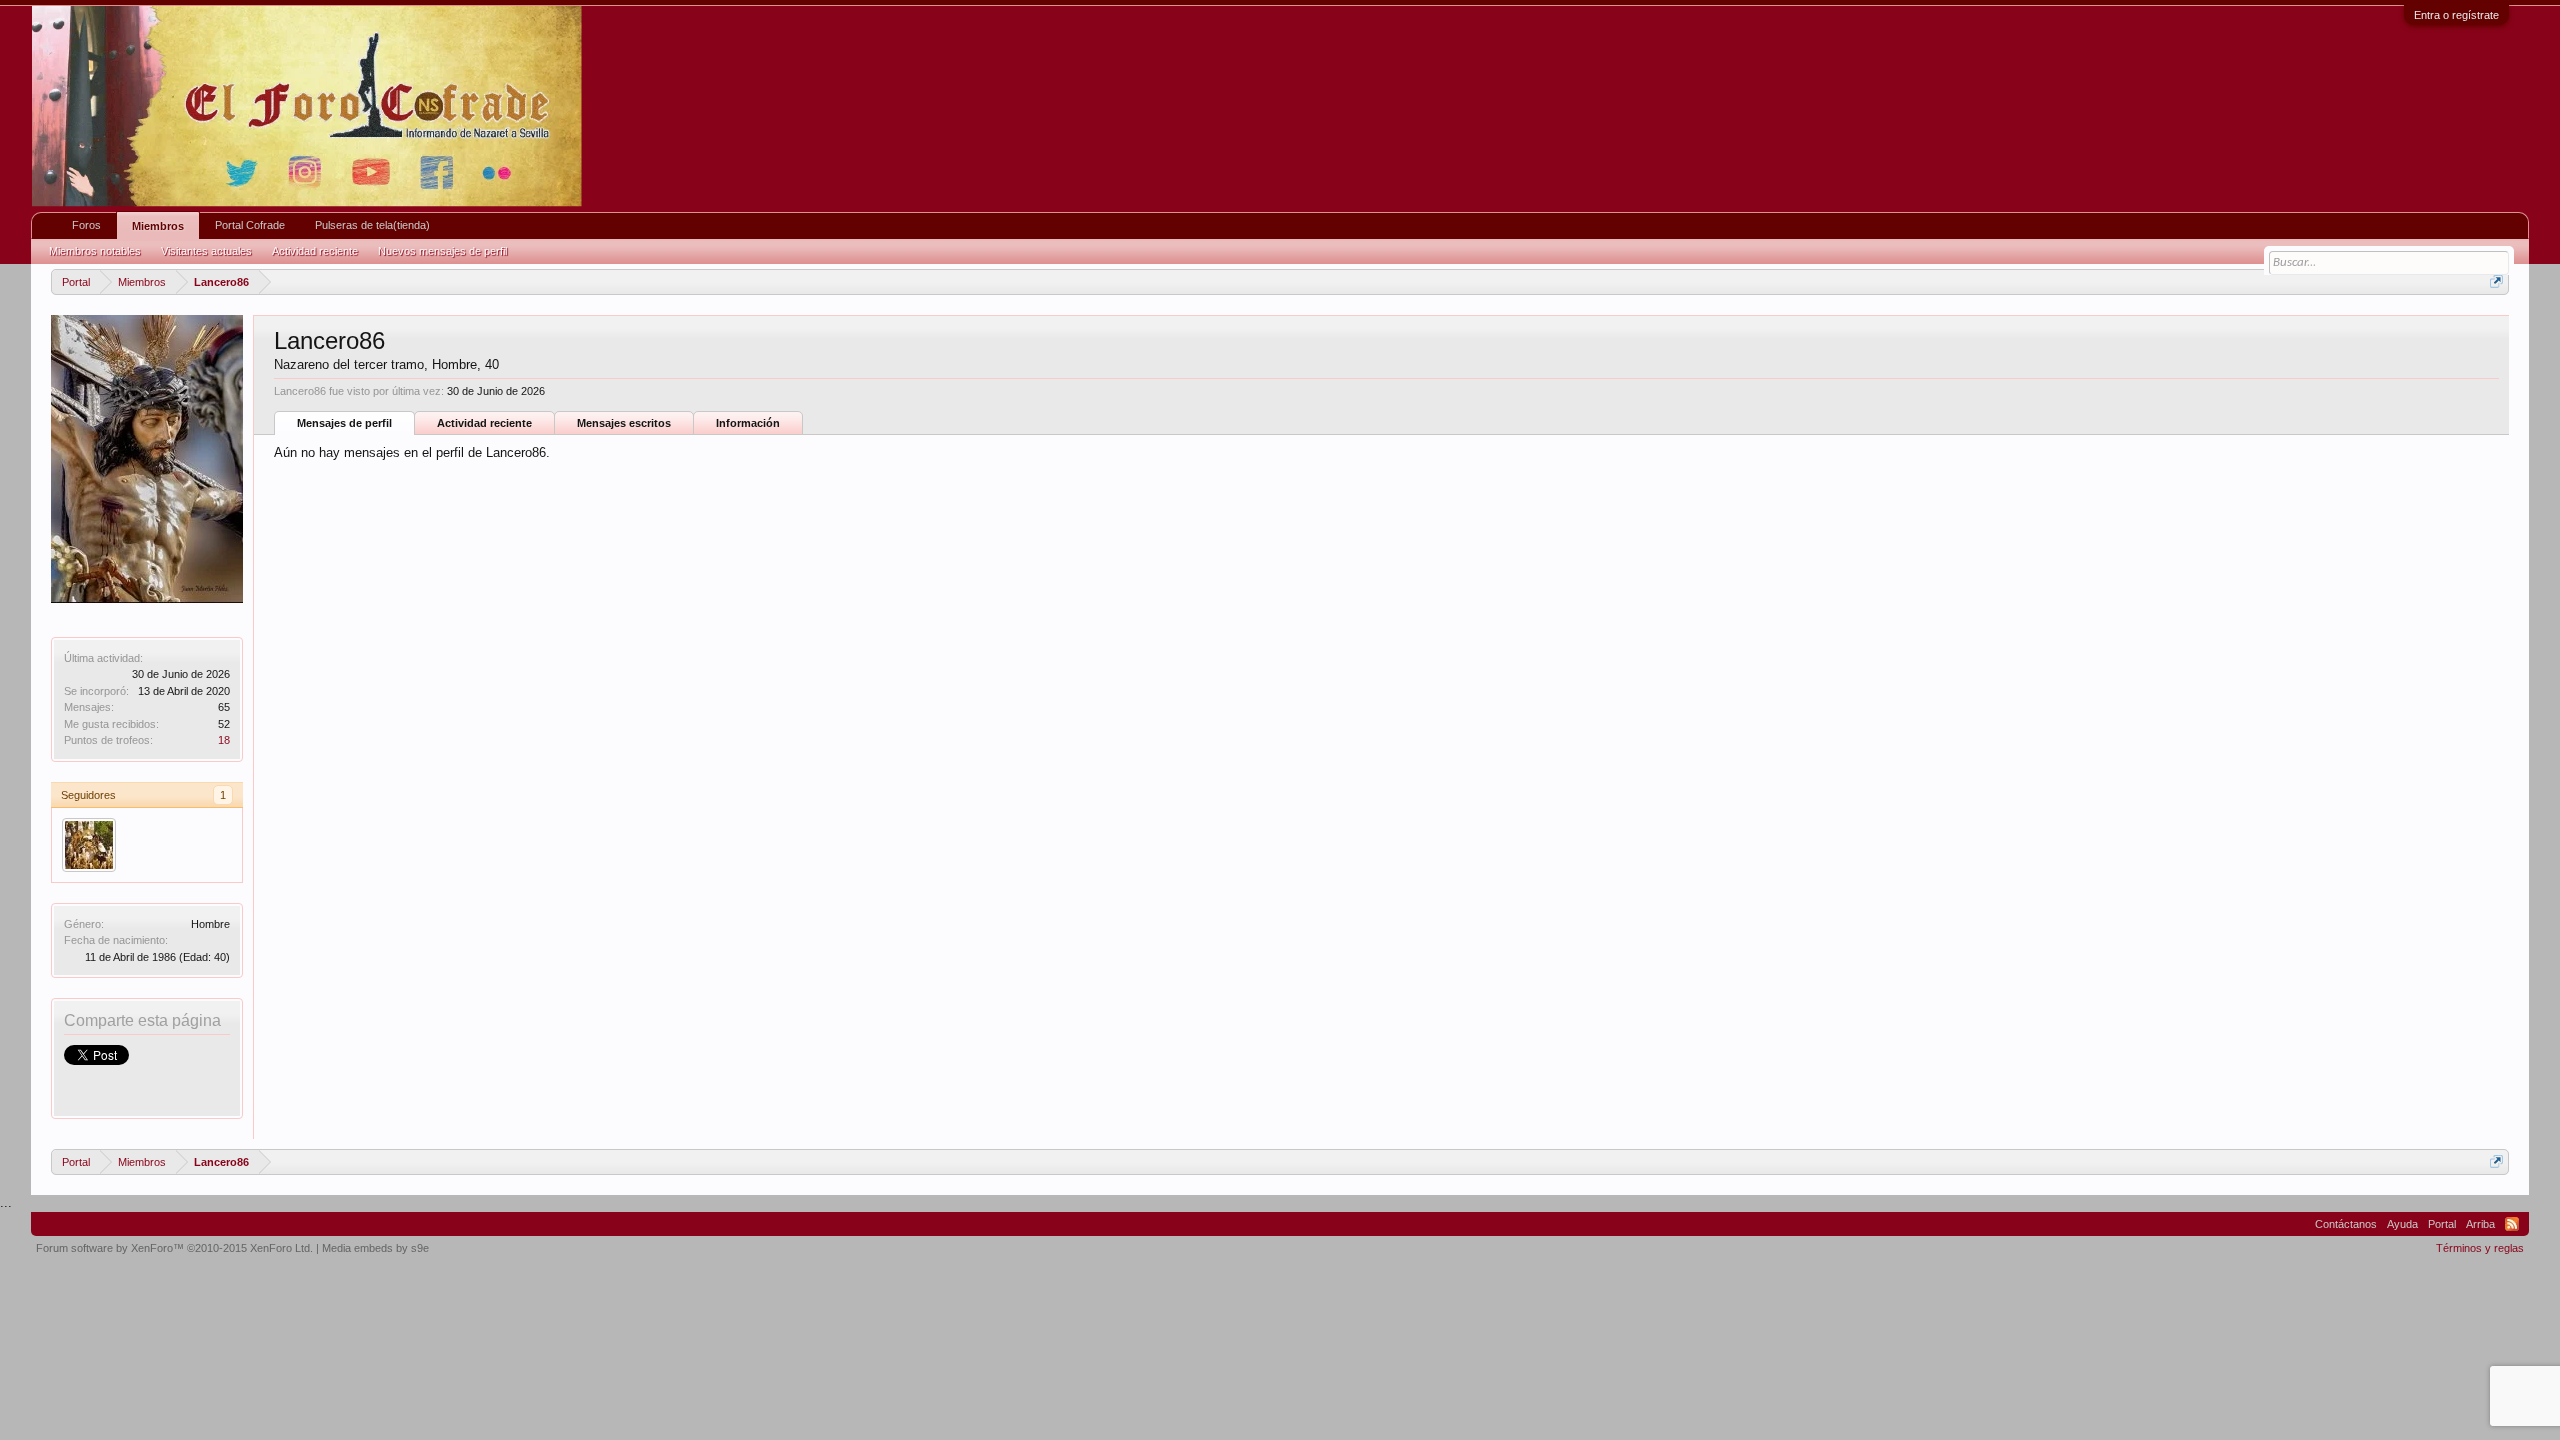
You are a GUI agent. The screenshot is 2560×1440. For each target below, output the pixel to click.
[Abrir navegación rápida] (2496, 281)
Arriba (2480, 1224)
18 (224, 740)
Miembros (158, 226)
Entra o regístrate (2456, 15)
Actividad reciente (484, 423)
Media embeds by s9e (375, 1248)
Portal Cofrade (250, 225)
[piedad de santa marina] (89, 845)
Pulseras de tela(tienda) (372, 225)
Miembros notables (95, 251)
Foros (86, 225)
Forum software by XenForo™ (174, 1248)
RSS (2512, 1224)
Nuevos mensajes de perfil (442, 251)
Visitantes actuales (206, 251)
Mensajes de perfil (344, 423)
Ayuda (2402, 1224)
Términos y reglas (2480, 1248)
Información (748, 423)
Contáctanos (2346, 1224)
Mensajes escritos (624, 423)
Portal (2442, 1224)
